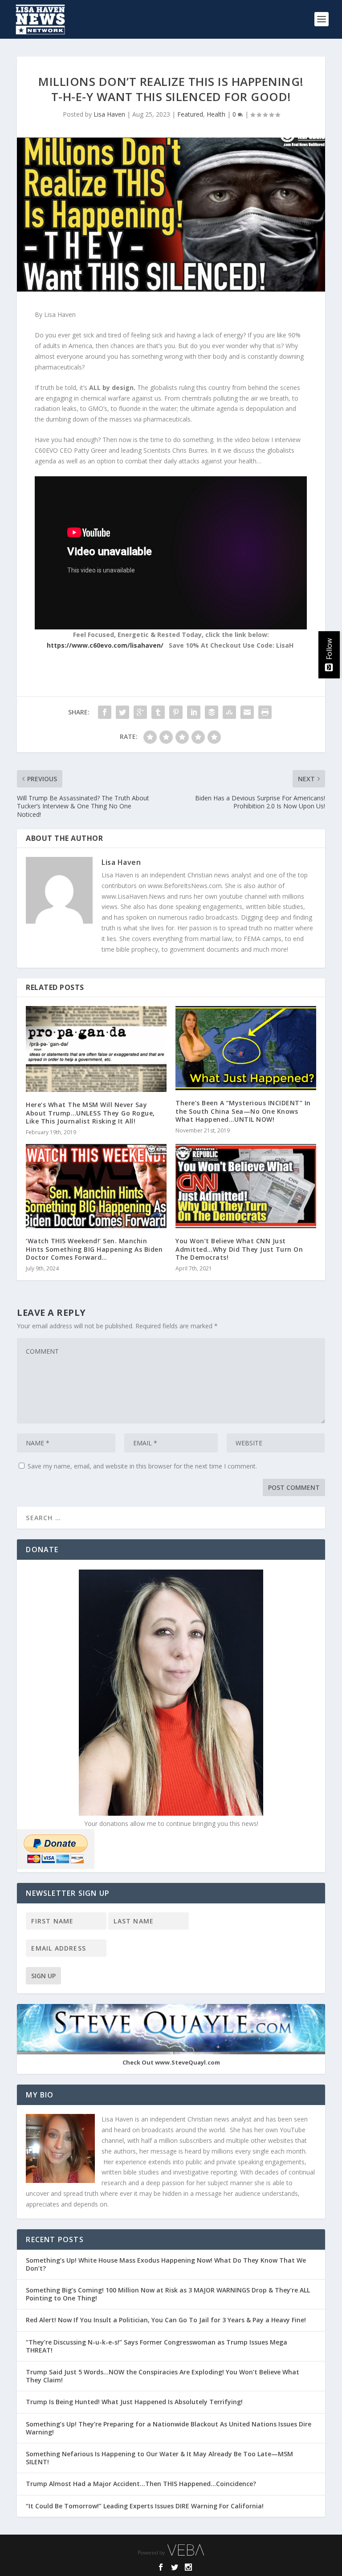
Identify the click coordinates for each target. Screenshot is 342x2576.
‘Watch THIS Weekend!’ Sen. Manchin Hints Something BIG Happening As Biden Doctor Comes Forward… (94, 1249)
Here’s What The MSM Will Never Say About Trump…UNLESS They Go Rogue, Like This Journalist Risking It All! (90, 1113)
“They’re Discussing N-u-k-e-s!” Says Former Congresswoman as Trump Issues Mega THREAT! (157, 2346)
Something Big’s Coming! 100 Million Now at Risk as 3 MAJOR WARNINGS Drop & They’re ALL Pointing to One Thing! (168, 2294)
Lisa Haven (109, 114)
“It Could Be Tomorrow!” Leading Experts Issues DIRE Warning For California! (149, 2506)
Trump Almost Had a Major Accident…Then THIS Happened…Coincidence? (142, 2484)
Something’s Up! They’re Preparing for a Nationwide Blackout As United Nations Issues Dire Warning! (169, 2428)
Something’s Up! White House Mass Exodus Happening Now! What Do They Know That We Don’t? (166, 2264)
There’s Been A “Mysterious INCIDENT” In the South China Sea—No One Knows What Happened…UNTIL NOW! (243, 1111)
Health (216, 114)
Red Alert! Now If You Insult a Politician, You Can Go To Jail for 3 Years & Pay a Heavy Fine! (167, 2320)
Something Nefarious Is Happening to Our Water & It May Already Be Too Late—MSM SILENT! (159, 2458)
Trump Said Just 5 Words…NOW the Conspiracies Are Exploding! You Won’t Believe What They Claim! (163, 2376)
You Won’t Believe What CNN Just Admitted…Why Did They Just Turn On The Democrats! (239, 1249)
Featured (190, 114)
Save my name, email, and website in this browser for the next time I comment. (142, 1466)
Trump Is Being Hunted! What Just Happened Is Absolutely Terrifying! (134, 2402)
